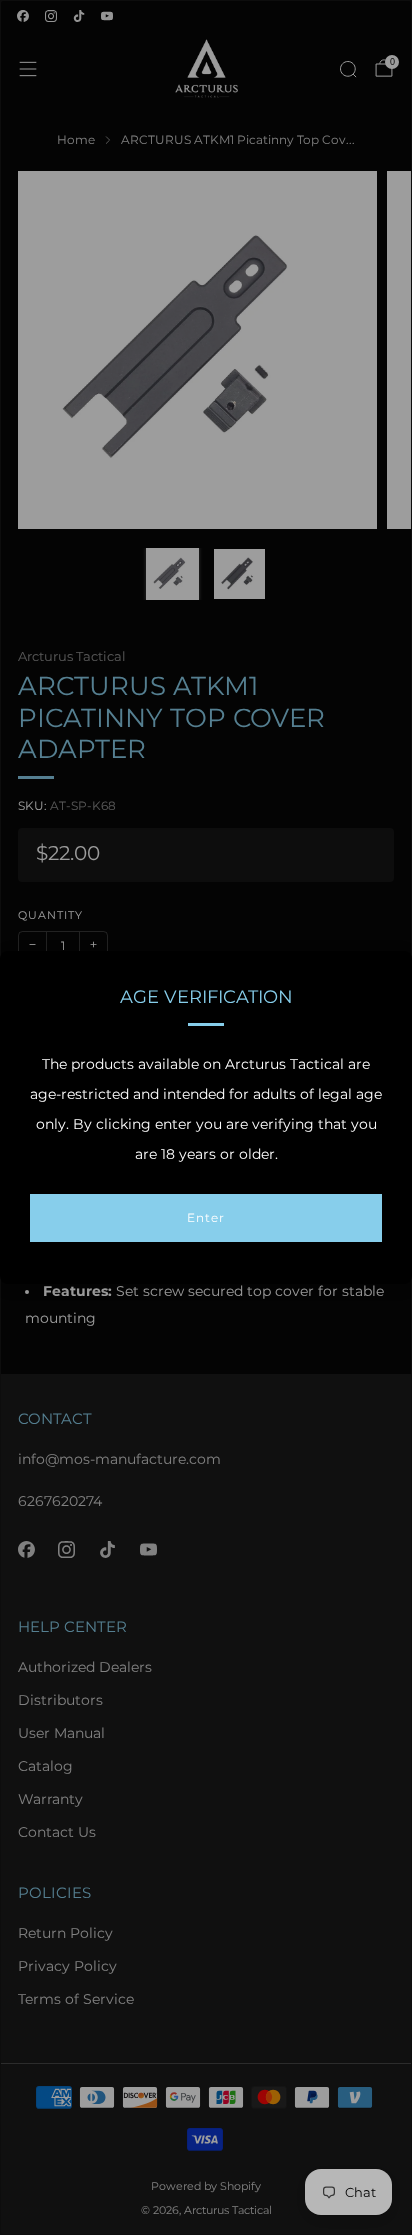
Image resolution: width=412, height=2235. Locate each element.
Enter (206, 1217)
